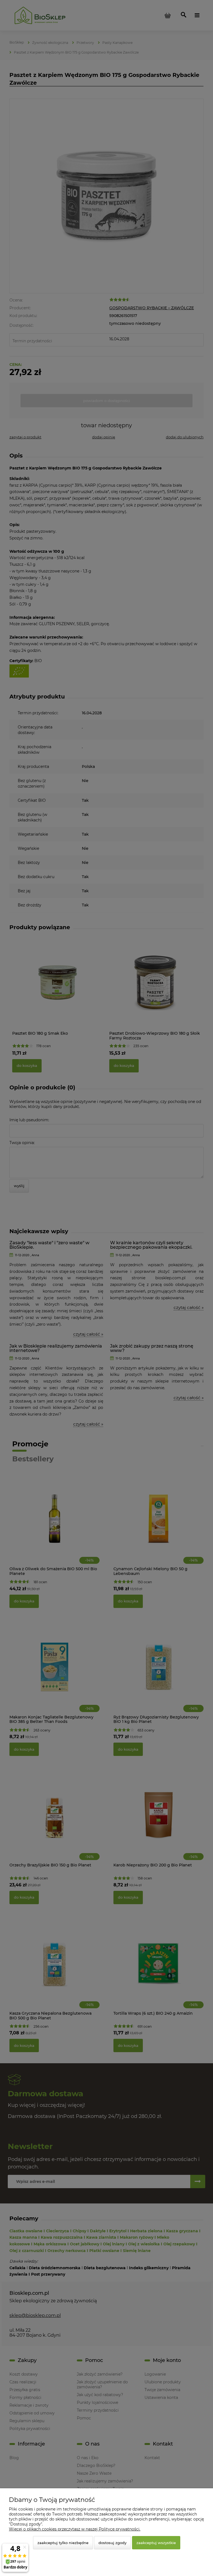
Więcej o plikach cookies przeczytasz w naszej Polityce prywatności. (75, 2529)
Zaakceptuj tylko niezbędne (63, 2543)
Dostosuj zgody (112, 2543)
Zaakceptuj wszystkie (156, 2543)
